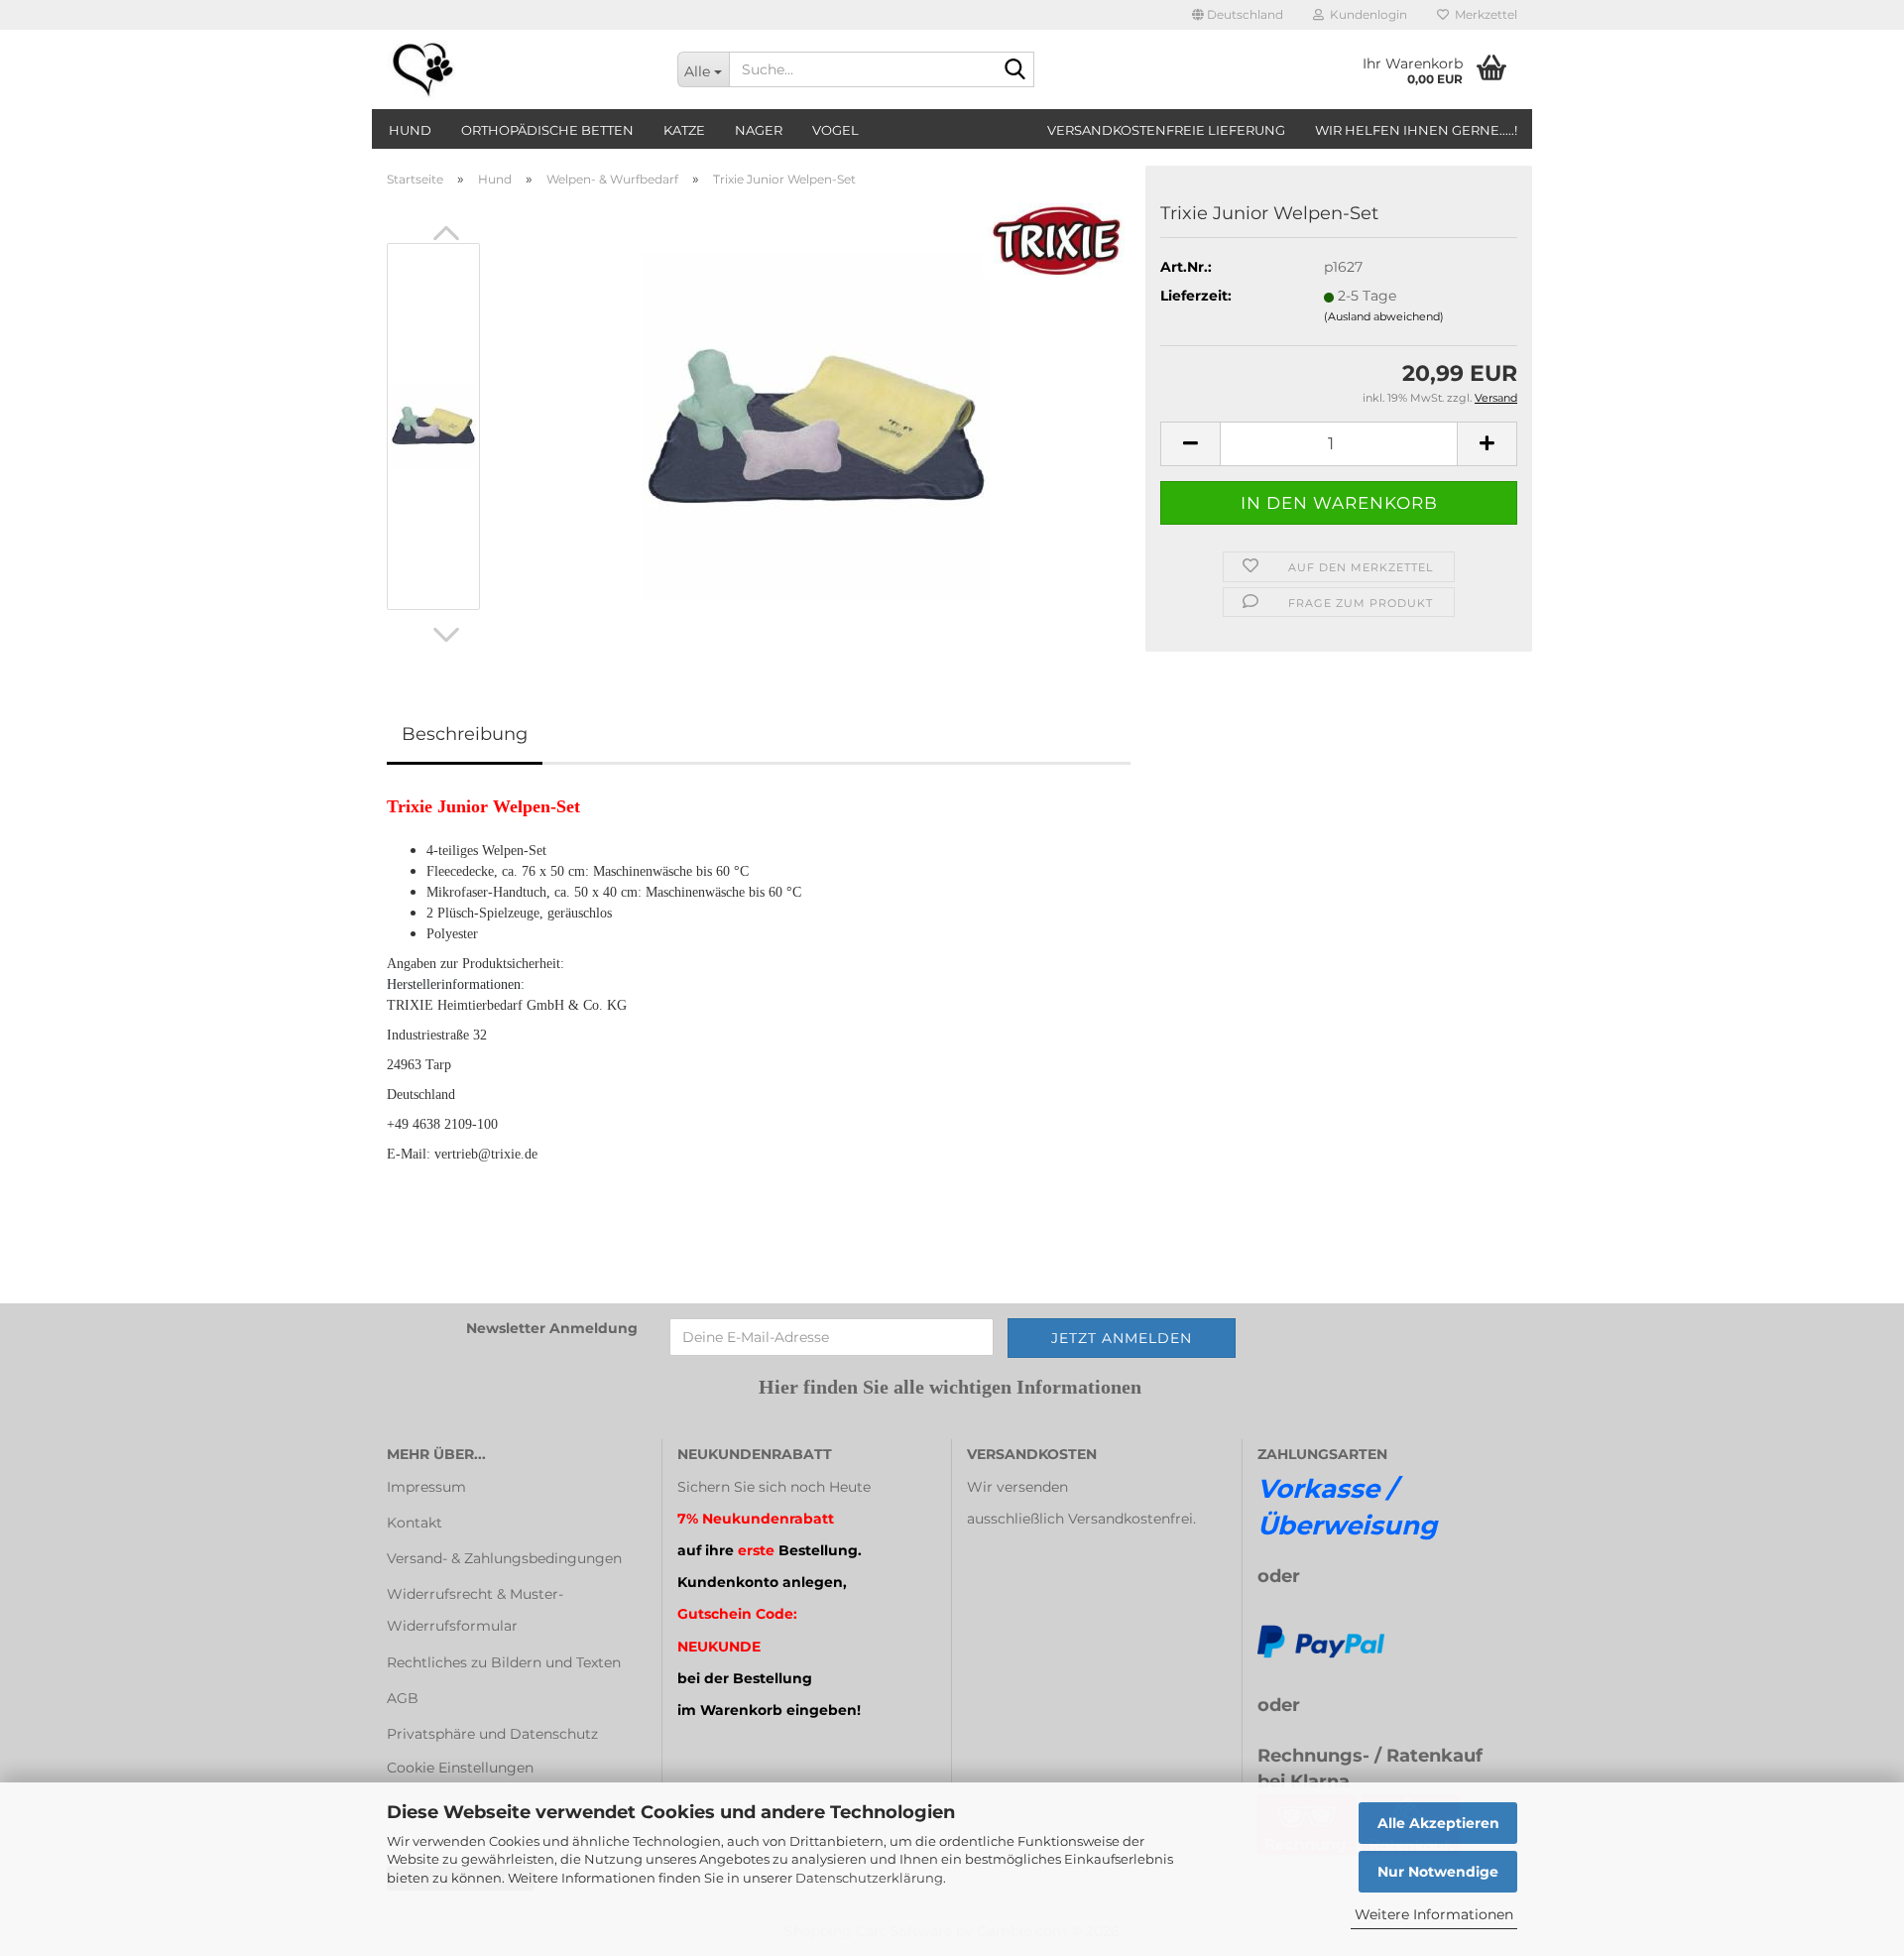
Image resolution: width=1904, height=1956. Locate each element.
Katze (684, 130)
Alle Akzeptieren (1438, 1823)
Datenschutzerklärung (869, 1878)
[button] (1238, 15)
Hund (410, 130)
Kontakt (415, 1523)
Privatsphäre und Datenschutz (492, 1734)
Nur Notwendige (1438, 1872)
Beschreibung (465, 734)
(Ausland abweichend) (1384, 316)
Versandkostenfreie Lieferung (1166, 130)
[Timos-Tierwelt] (517, 69)
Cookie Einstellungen (460, 1768)
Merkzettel (1483, 14)
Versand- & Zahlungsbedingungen (504, 1558)
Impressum (426, 1487)
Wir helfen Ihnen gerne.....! (1416, 130)
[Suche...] (1015, 70)
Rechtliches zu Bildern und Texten (504, 1662)
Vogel (835, 130)
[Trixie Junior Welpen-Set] (816, 426)
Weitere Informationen (1434, 1914)
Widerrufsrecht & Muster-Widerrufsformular (475, 1610)
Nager (759, 130)
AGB (403, 1698)
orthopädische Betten (547, 130)
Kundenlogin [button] (1366, 14)
